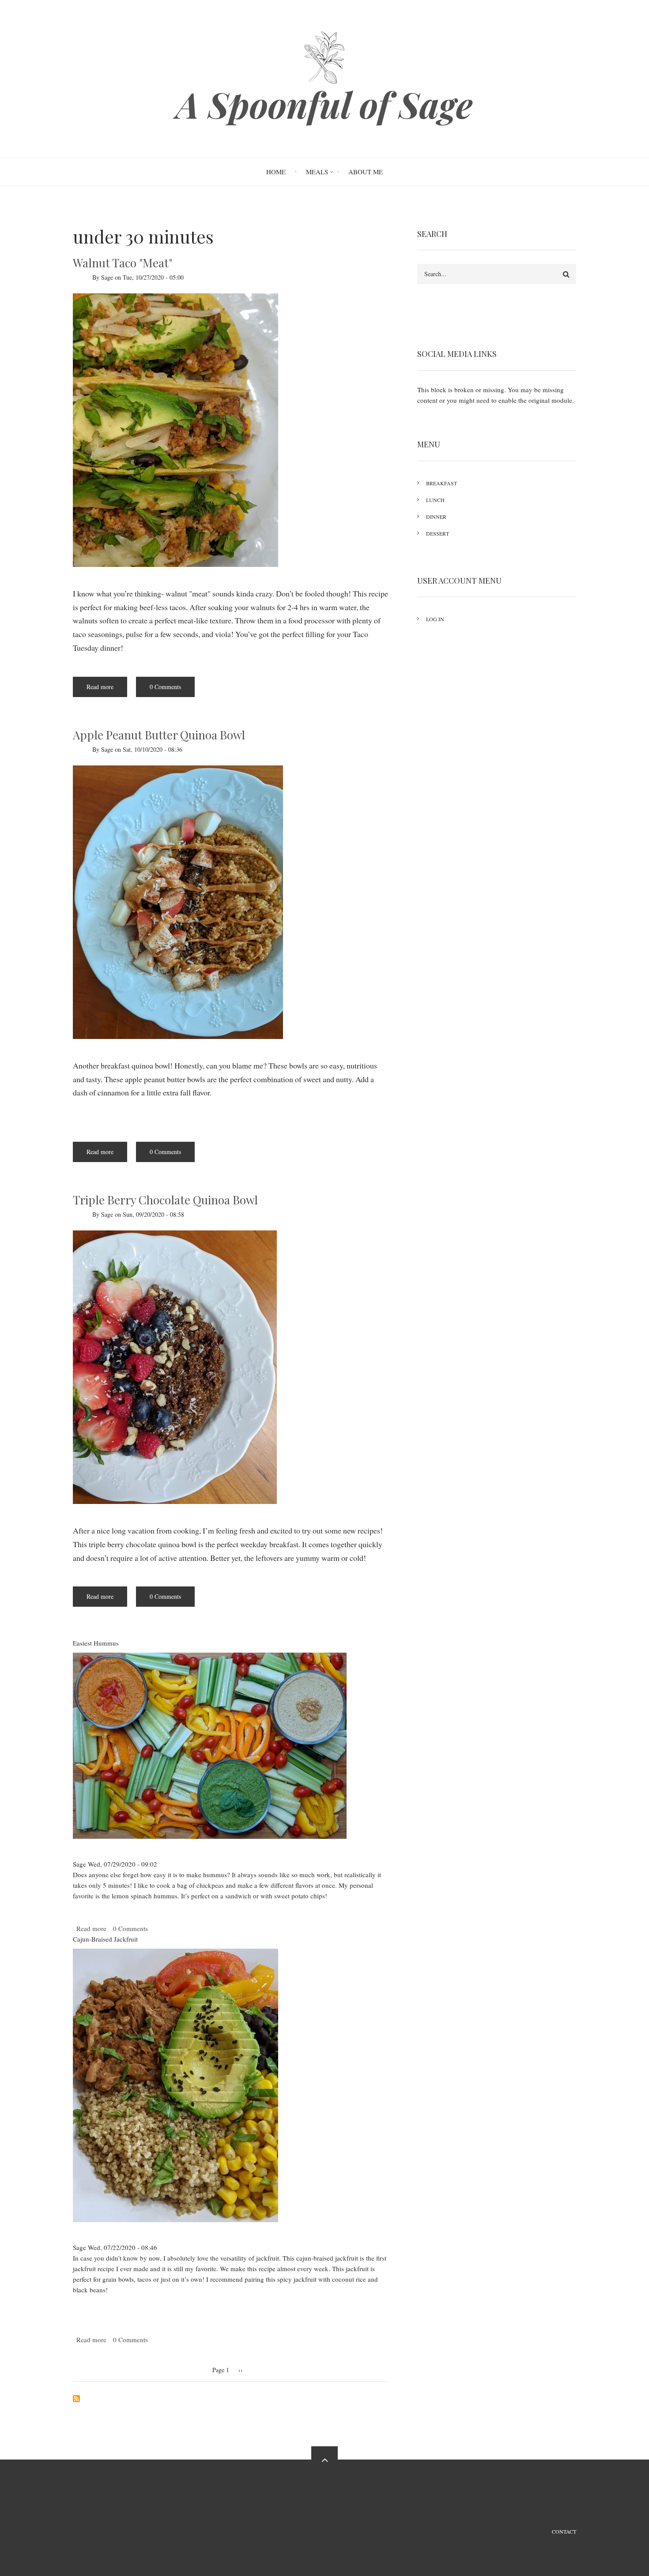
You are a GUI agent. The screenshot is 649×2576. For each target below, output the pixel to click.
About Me (366, 172)
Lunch (435, 500)
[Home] (324, 56)
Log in (435, 619)
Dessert (438, 533)
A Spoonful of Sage (324, 104)
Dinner (436, 517)
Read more (107, 690)
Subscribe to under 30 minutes (76, 2399)
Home (276, 172)
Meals (317, 172)
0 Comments (165, 687)
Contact (564, 2531)
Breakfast (441, 483)
